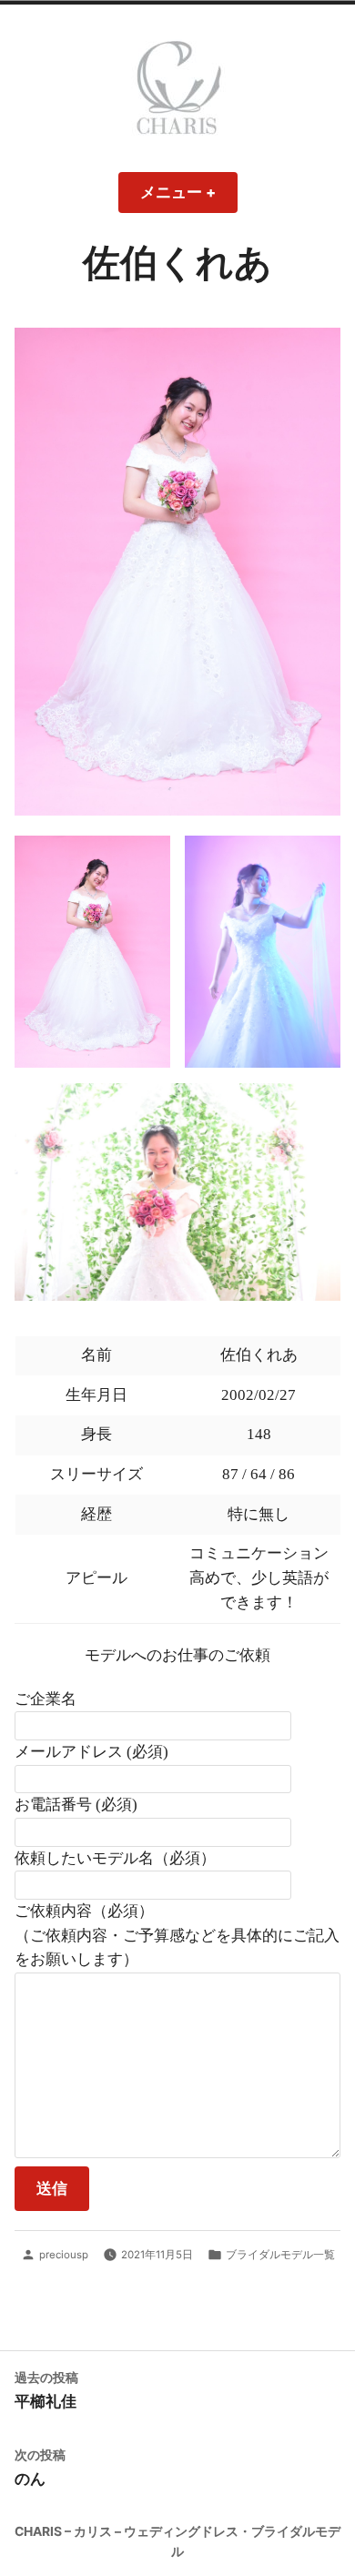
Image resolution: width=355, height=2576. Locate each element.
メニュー (186, 198)
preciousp (64, 2255)
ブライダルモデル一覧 (280, 2255)
